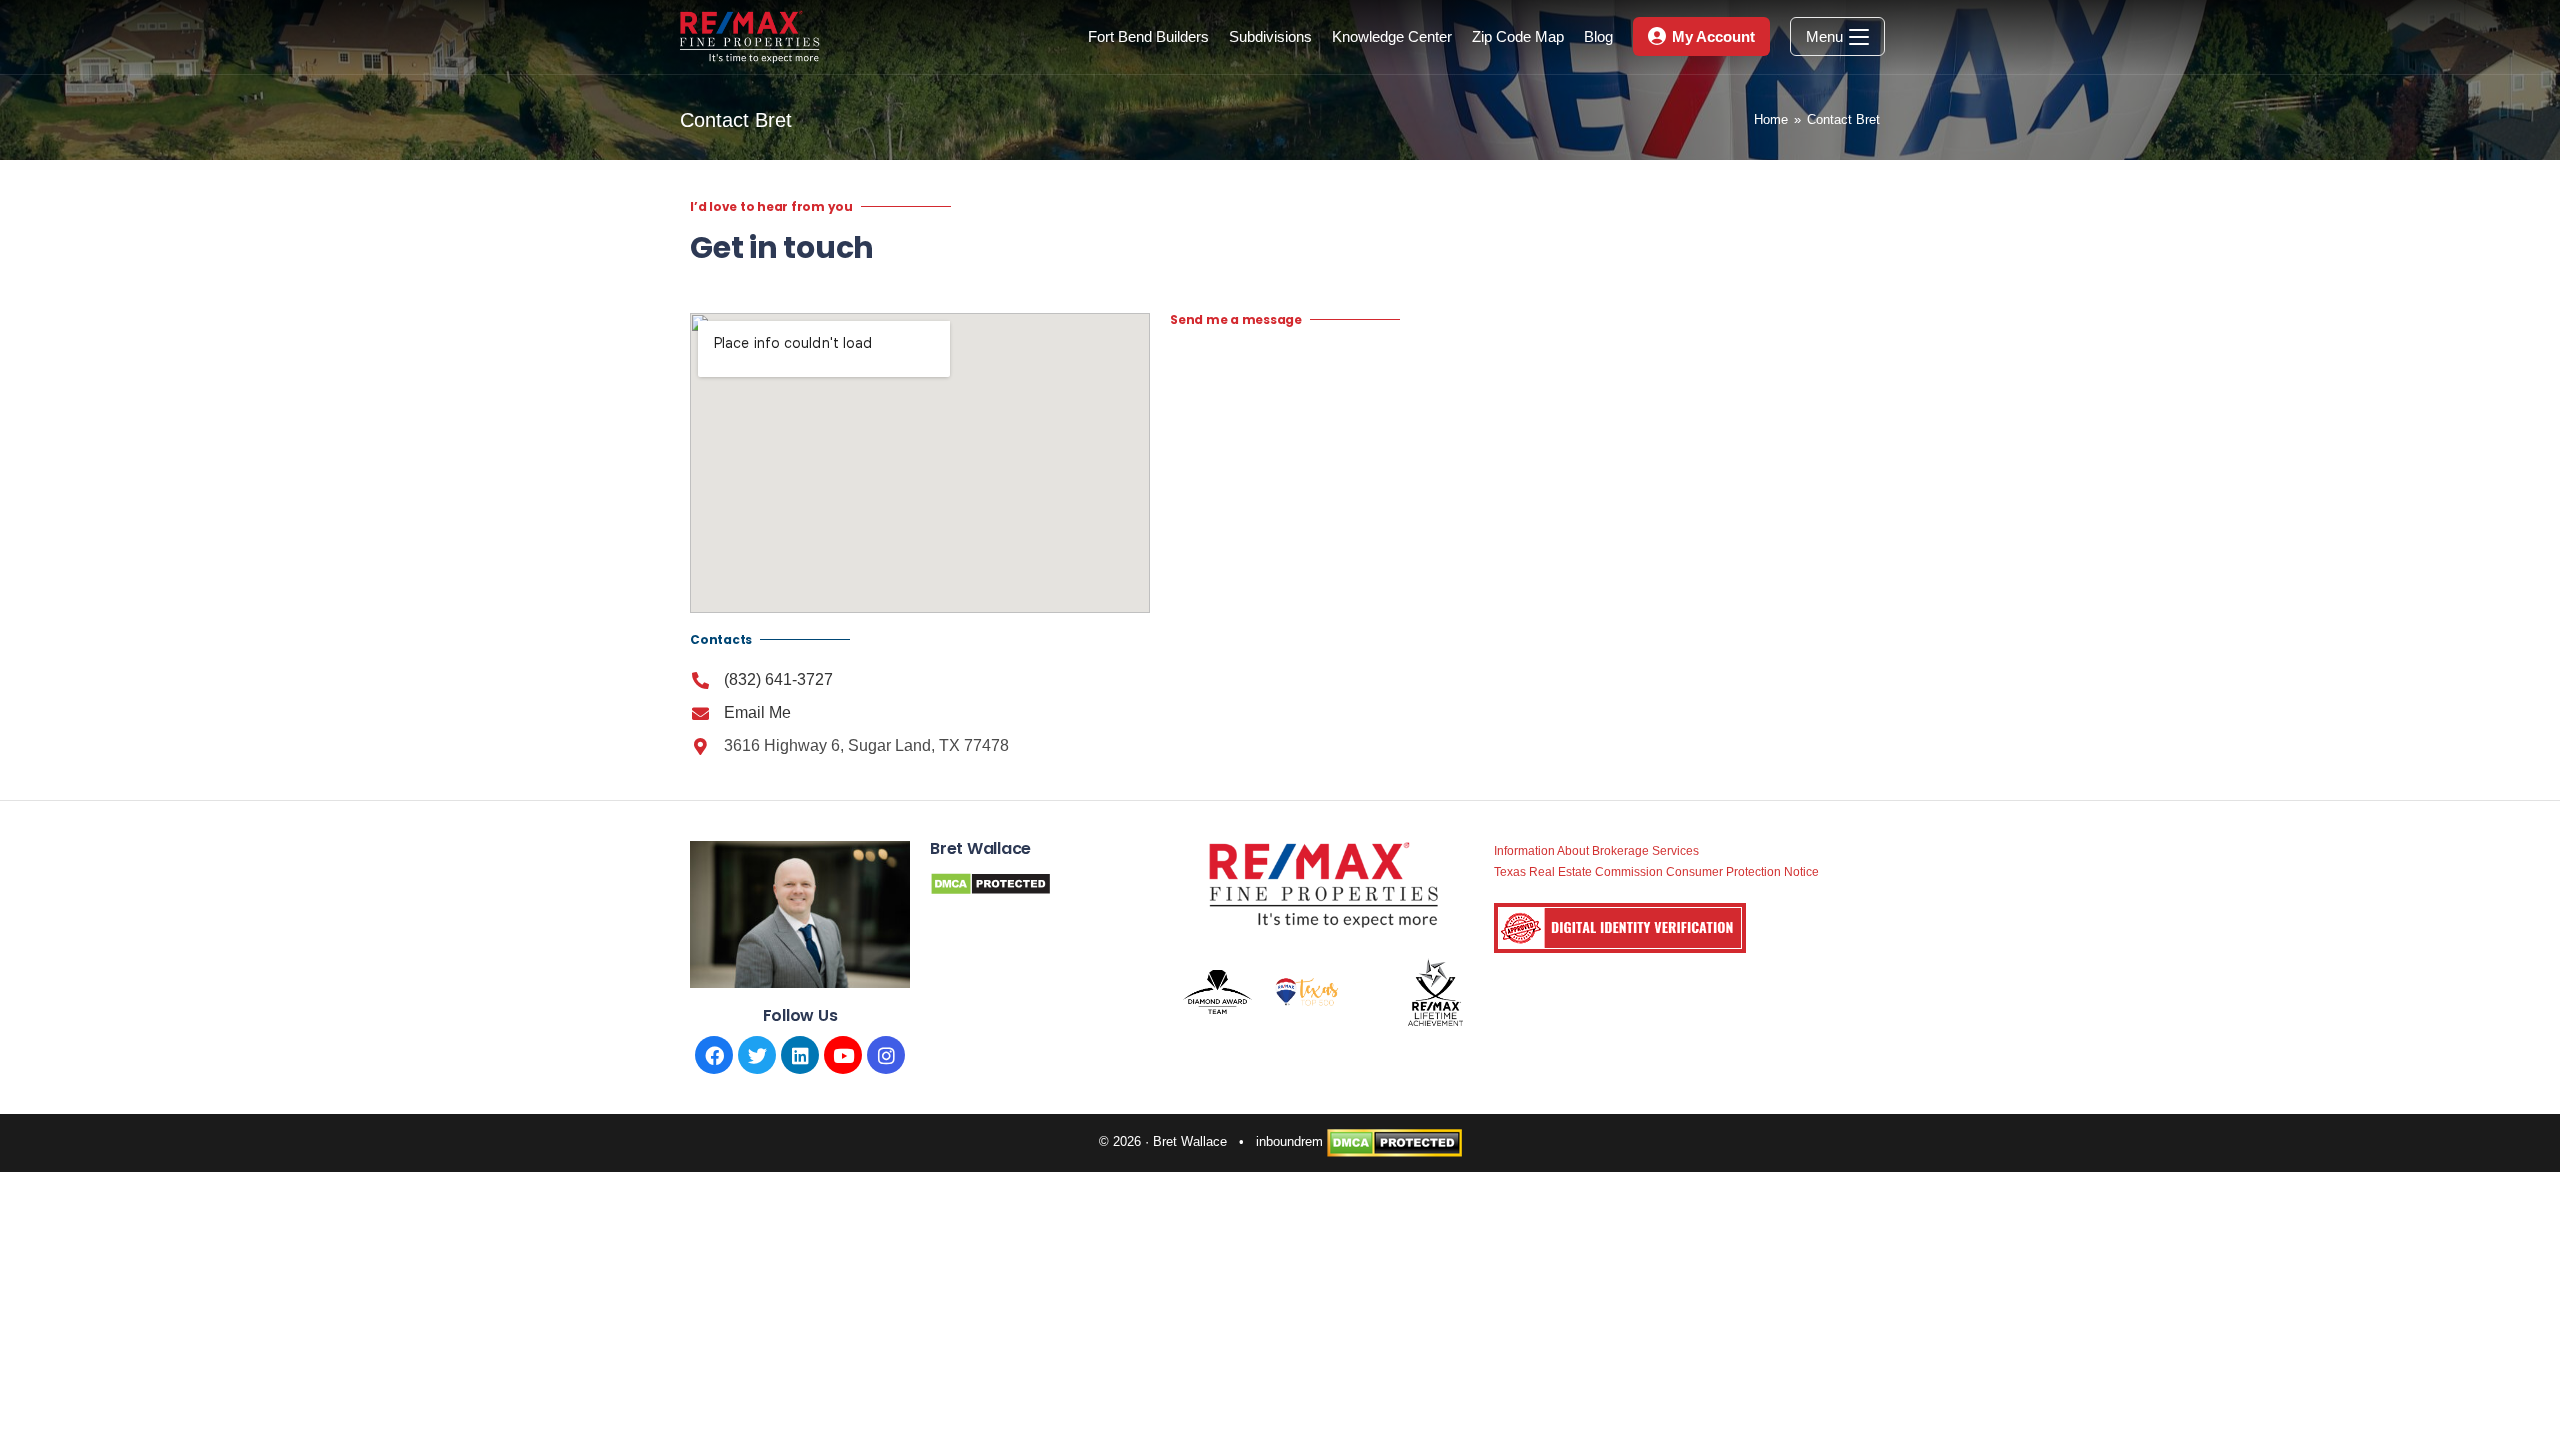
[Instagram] (886, 1055)
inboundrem (1289, 1141)
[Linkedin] (800, 1055)
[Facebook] (714, 1055)
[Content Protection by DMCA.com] (990, 882)
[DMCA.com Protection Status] (1394, 1141)
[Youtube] (843, 1055)
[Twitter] (757, 1055)
